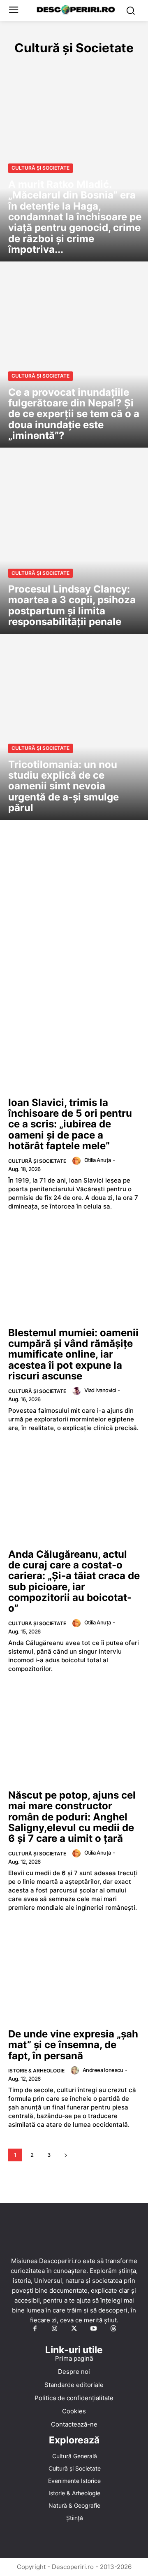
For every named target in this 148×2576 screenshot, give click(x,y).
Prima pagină (74, 2358)
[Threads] (113, 2329)
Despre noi (74, 2372)
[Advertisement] (74, 919)
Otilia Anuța (98, 1160)
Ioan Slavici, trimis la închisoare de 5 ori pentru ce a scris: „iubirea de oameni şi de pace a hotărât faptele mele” (70, 1124)
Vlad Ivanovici (100, 1390)
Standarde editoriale (74, 2385)
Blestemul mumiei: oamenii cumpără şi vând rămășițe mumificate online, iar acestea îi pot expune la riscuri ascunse (73, 1354)
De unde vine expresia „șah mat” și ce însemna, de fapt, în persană (73, 2045)
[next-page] (66, 2155)
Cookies (74, 2411)
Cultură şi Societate (40, 168)
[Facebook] (35, 2329)
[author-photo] (78, 1161)
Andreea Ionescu (103, 2070)
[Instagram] (55, 2329)
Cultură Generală (36, 66)
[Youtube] (94, 2329)
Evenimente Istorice (102, 66)
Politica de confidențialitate (74, 2398)
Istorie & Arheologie (36, 2071)
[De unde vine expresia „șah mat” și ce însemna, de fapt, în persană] (74, 1974)
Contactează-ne (74, 2424)
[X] (74, 2329)
